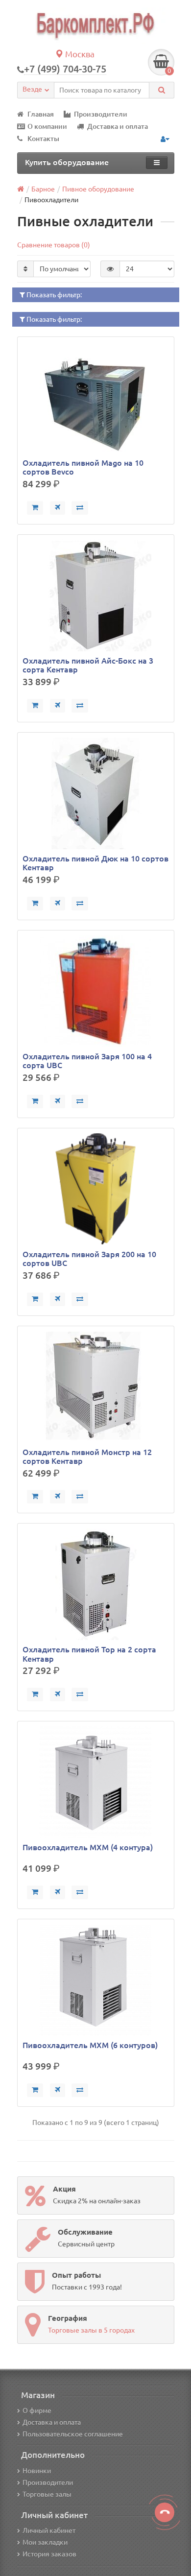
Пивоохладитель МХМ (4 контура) (88, 1847)
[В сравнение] (80, 508)
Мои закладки (45, 2542)
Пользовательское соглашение (73, 2434)
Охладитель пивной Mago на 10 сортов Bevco (83, 467)
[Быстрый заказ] (58, 508)
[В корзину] (35, 508)
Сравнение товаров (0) (54, 245)
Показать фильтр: (53, 295)
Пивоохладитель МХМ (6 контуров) (90, 2045)
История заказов (49, 2554)
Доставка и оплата (118, 126)
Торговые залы (47, 2494)
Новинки (37, 2471)
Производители (101, 114)
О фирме (37, 2410)
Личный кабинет (49, 2530)
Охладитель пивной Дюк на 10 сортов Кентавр (95, 863)
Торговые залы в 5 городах (91, 2330)
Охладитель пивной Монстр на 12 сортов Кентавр (87, 1456)
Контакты (43, 139)
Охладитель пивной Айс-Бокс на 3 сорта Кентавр (88, 665)
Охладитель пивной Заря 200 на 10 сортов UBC (89, 1259)
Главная (41, 114)
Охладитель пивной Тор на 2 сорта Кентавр (89, 1654)
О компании (47, 126)
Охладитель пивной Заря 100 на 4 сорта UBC (87, 1061)
